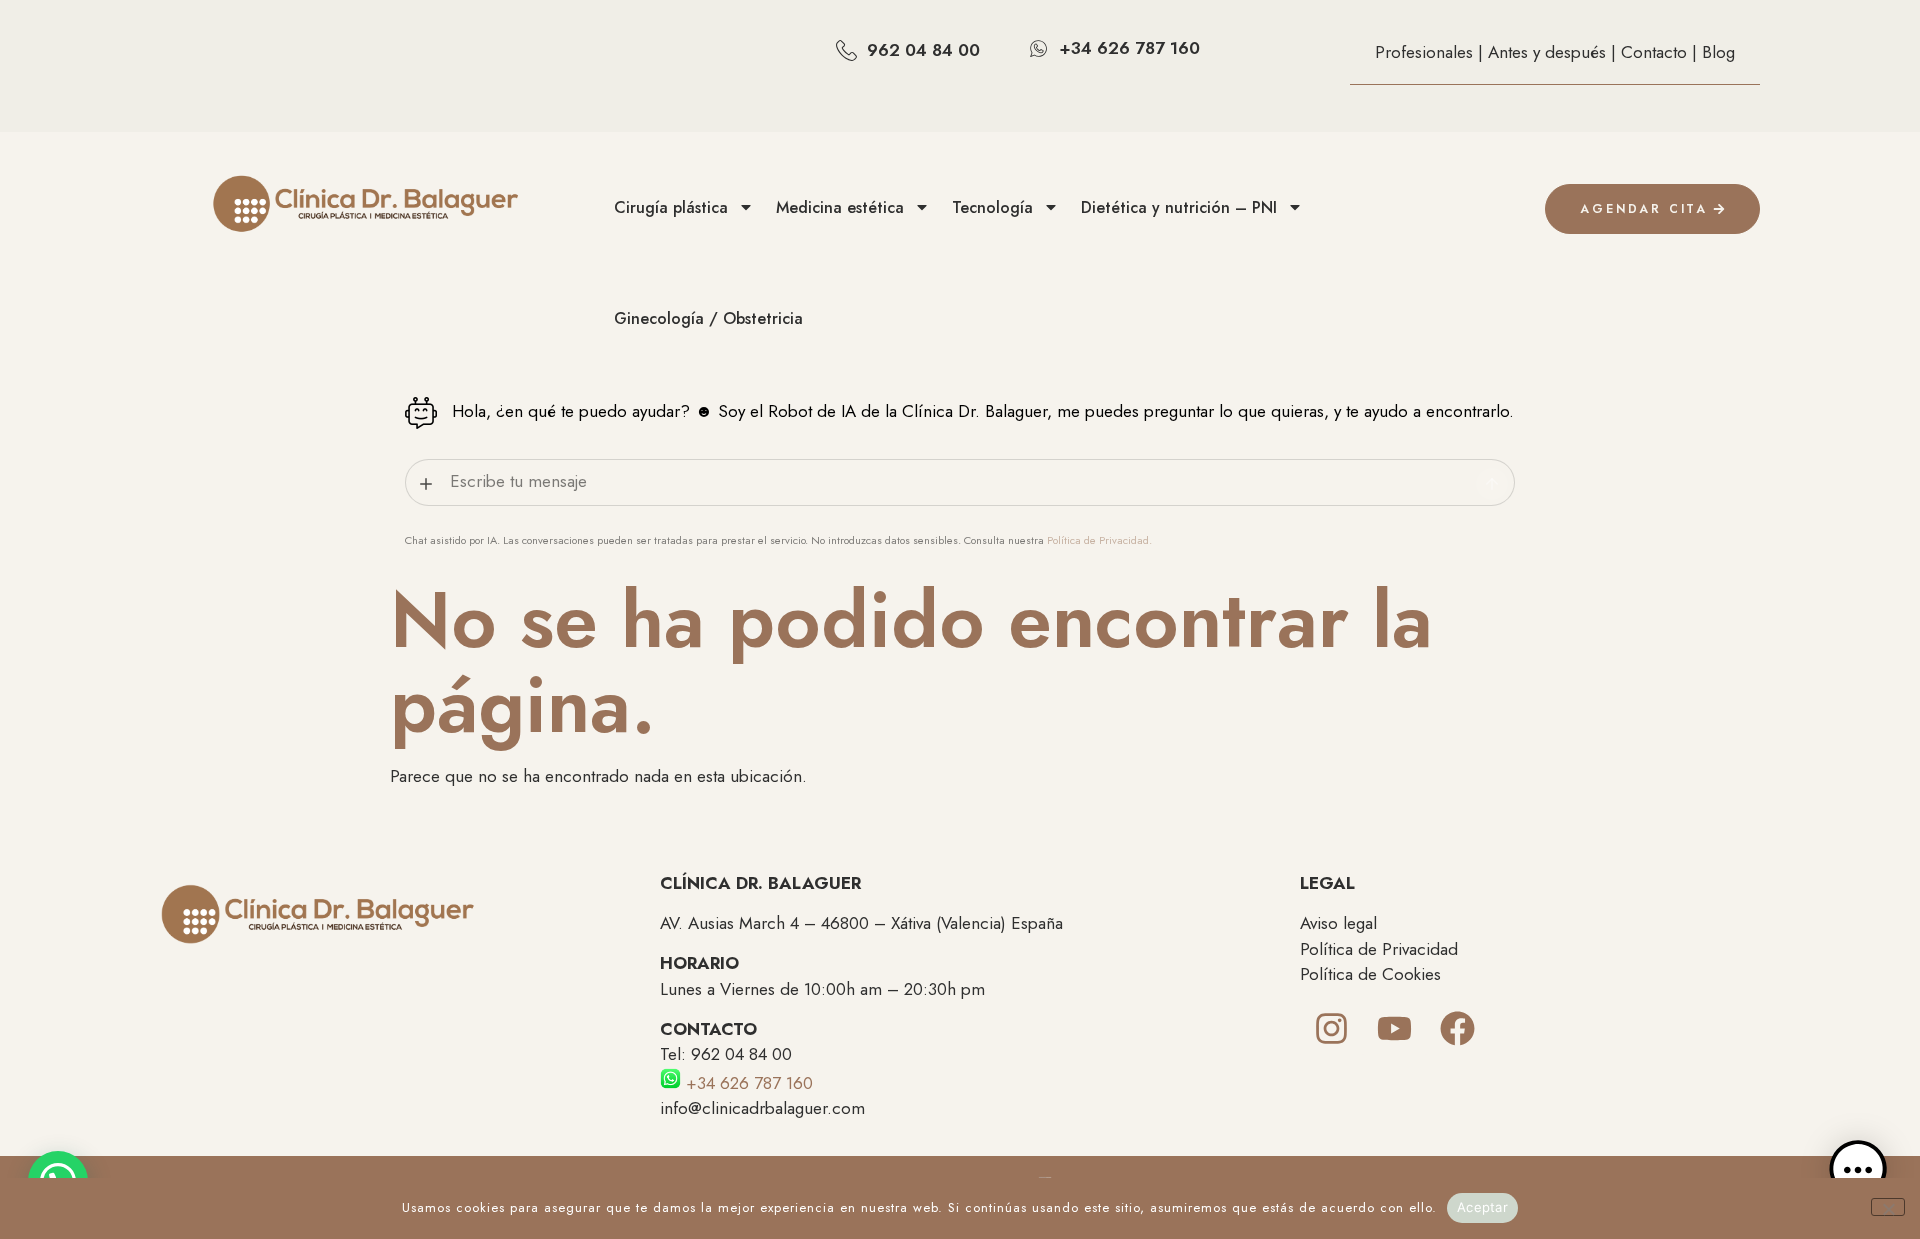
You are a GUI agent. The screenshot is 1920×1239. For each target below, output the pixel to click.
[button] (1858, 1174)
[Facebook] (1457, 1028)
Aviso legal (1338, 923)
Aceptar (1482, 1207)
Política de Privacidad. (1099, 540)
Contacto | (1661, 52)
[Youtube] (1394, 1028)
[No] (1888, 1207)
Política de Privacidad (1379, 949)
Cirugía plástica (671, 207)
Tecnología (992, 207)
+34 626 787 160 (747, 1083)
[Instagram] (1331, 1028)
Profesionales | (1431, 52)
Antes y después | (1554, 52)
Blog (1718, 52)
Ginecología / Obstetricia (708, 318)
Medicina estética (840, 207)
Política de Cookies (1370, 974)
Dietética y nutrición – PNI (1179, 207)
